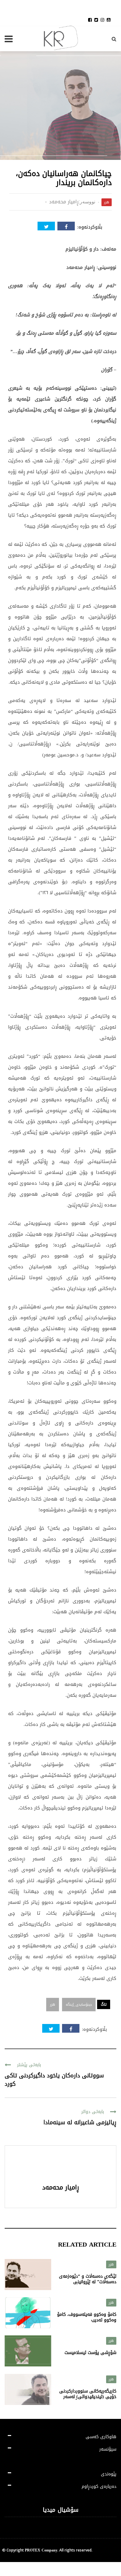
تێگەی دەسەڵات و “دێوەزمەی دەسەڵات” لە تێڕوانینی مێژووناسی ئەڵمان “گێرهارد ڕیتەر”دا (88, 2285)
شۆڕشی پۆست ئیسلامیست (90, 2353)
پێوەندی (109, 2474)
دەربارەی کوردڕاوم (99, 2486)
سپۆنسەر (108, 2449)
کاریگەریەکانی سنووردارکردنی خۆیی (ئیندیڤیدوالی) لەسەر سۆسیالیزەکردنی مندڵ (88, 2397)
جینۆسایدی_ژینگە (79, 2005)
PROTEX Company (41, 2550)
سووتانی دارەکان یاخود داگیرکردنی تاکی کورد (54, 2080)
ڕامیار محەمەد (64, 202)
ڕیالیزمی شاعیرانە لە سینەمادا (80, 2122)
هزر (107, 202)
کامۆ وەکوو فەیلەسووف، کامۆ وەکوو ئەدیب (87, 2317)
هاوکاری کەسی (101, 2437)
